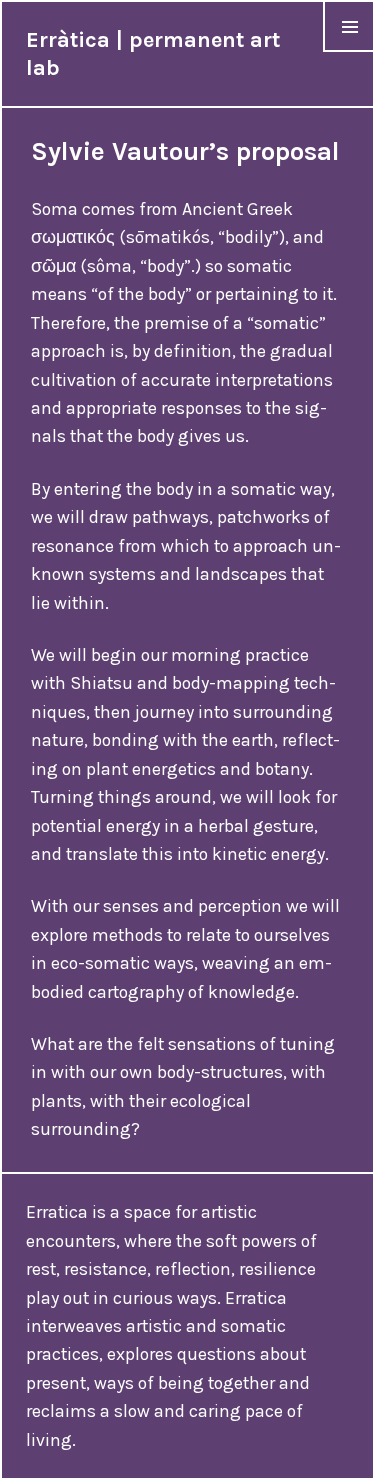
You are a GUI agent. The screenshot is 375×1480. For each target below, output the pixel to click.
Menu (349, 51)
